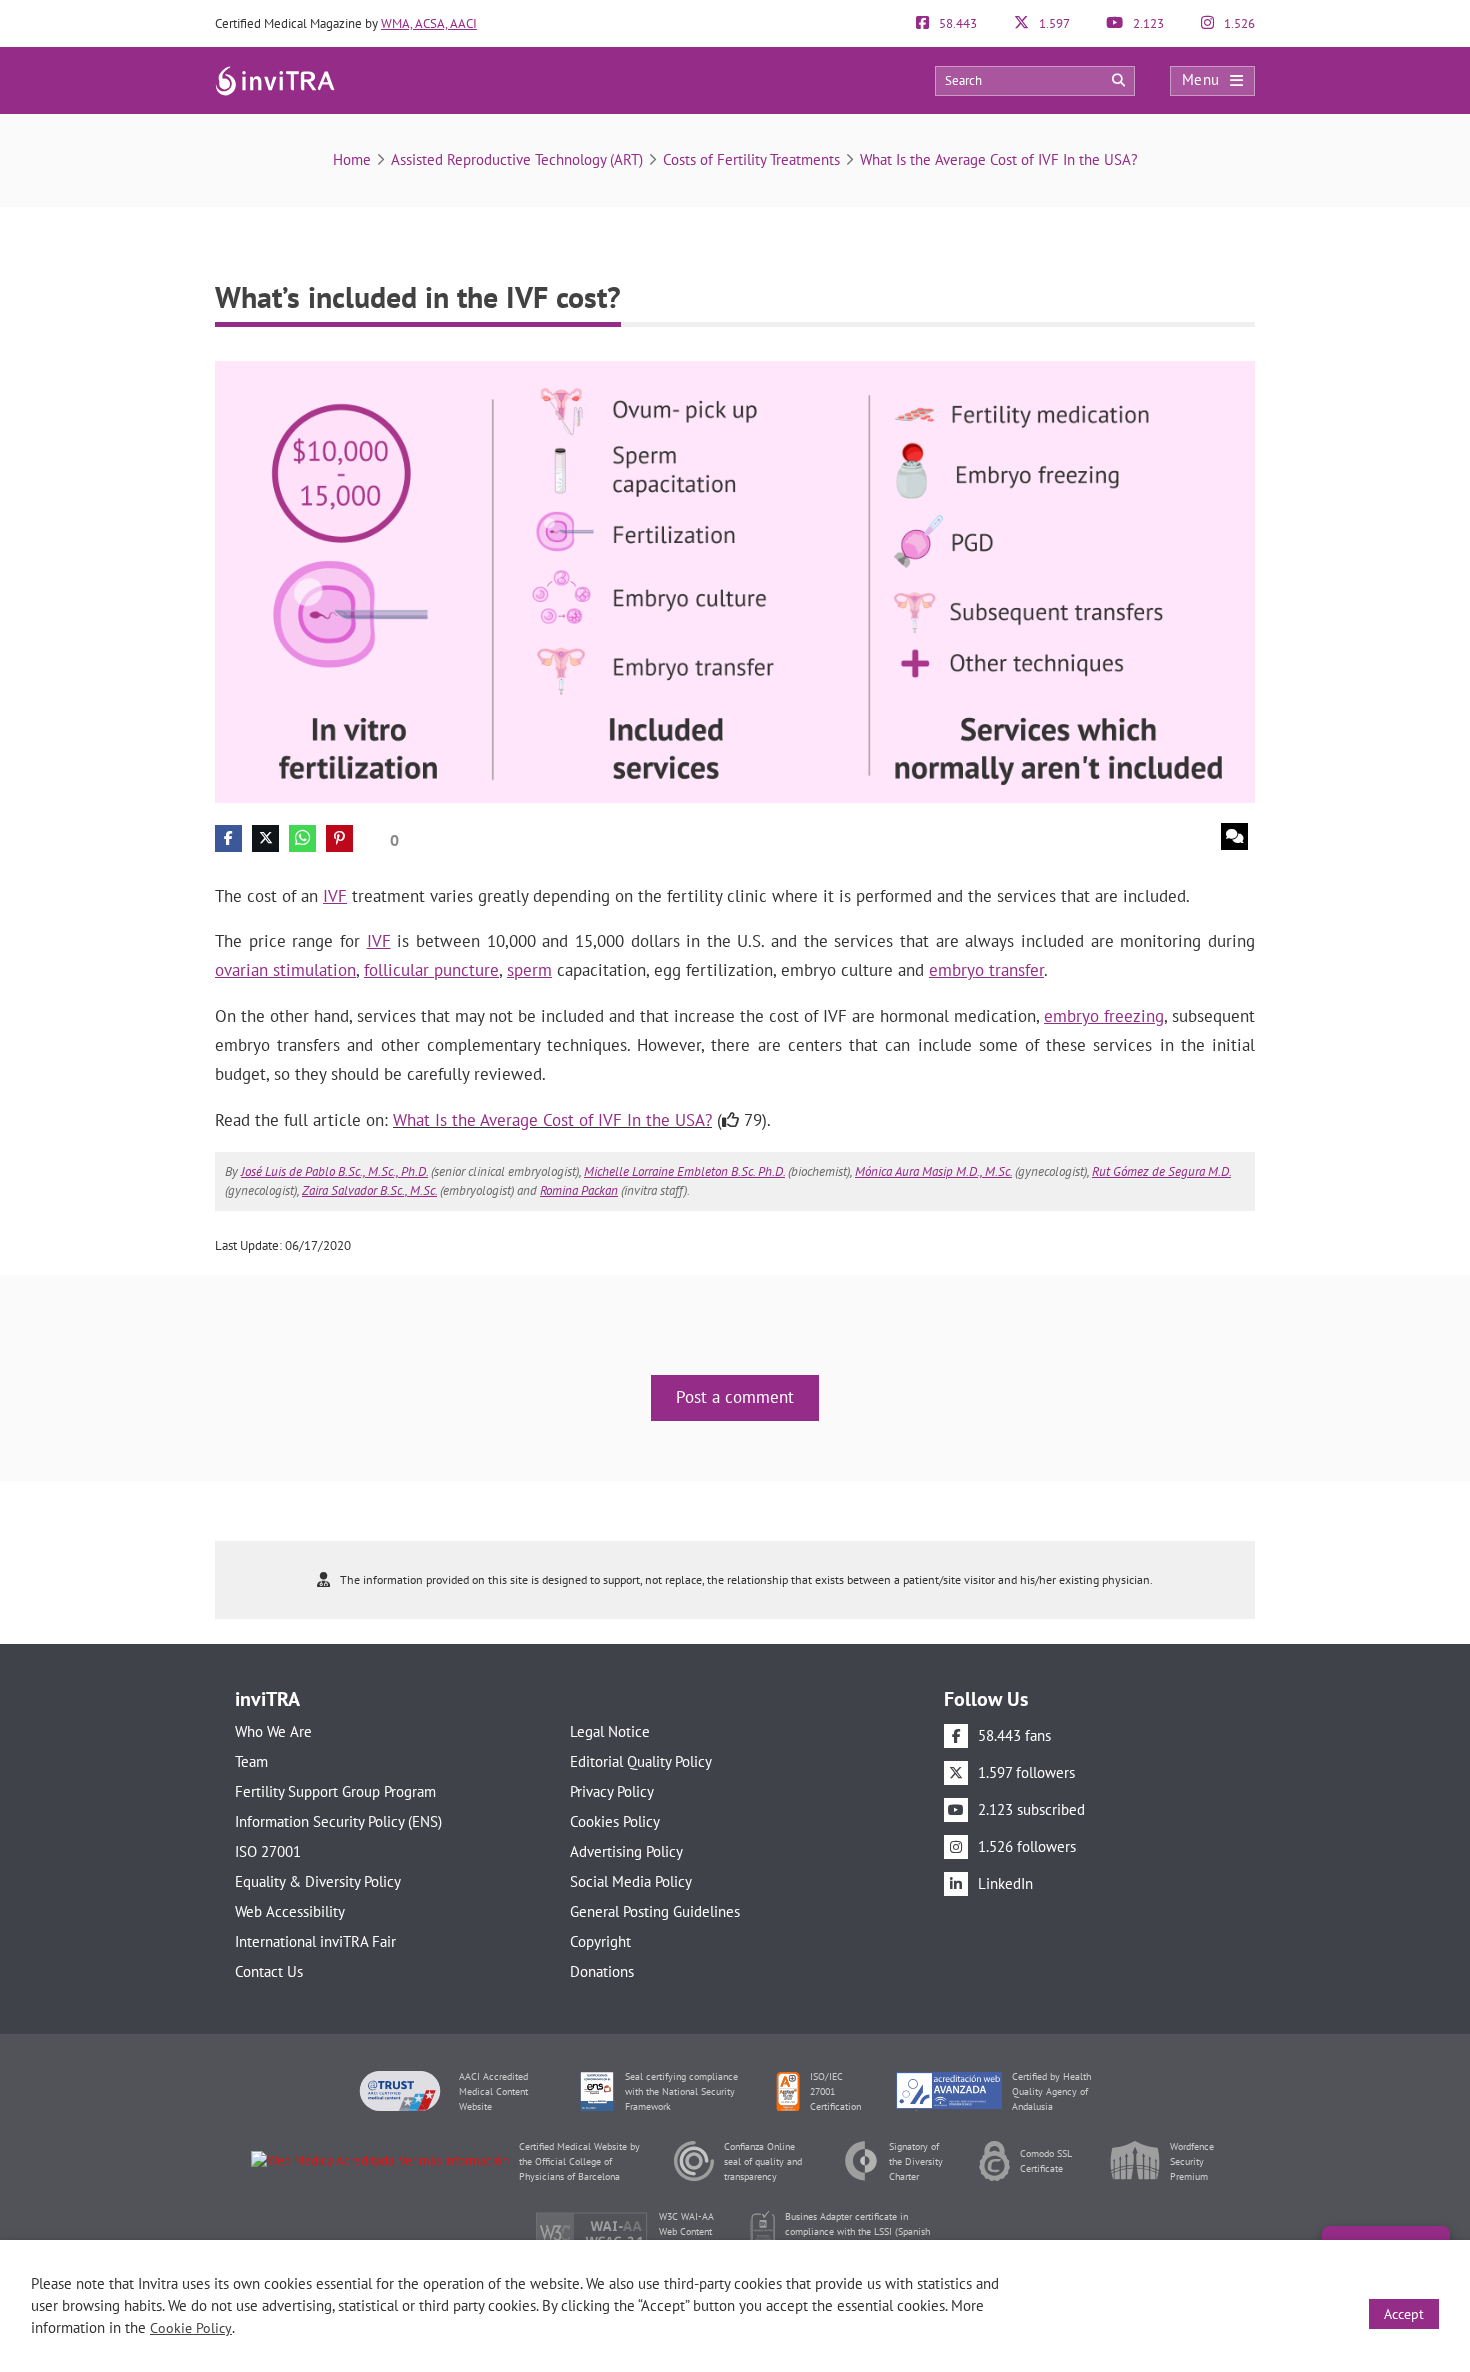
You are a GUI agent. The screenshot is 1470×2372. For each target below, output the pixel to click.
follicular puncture (431, 970)
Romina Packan (579, 1190)
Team (251, 1761)
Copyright (600, 1941)
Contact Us (269, 1971)
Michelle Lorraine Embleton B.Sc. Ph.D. (684, 1171)
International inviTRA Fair (315, 1941)
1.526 (1238, 23)
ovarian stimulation (285, 970)
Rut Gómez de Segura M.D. (1161, 1171)
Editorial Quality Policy (641, 1761)
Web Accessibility (290, 1911)
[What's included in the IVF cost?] (735, 580)
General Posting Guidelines (655, 1911)
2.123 (1147, 23)
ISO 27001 (268, 1851)
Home (352, 159)
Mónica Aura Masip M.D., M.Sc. (933, 1171)
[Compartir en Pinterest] (339, 838)
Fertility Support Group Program (335, 1791)
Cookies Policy (615, 1821)
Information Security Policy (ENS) (338, 1821)
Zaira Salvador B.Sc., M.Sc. (369, 1190)
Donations (602, 1971)
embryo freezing (1104, 1016)
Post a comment (735, 1397)
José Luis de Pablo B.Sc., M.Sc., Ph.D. (334, 1171)
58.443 (956, 23)
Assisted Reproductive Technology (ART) (517, 159)
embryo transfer (986, 970)
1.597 (1053, 23)
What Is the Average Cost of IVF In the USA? (999, 159)
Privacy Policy (612, 1791)
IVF (335, 896)
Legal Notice (610, 1731)
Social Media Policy (631, 1881)
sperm (529, 970)
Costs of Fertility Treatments (751, 159)
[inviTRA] (275, 79)
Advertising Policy (626, 1851)
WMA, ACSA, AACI (429, 23)
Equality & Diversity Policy (318, 1881)
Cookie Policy (191, 2328)
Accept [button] (1404, 2314)
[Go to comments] (1234, 836)
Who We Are (273, 1731)
